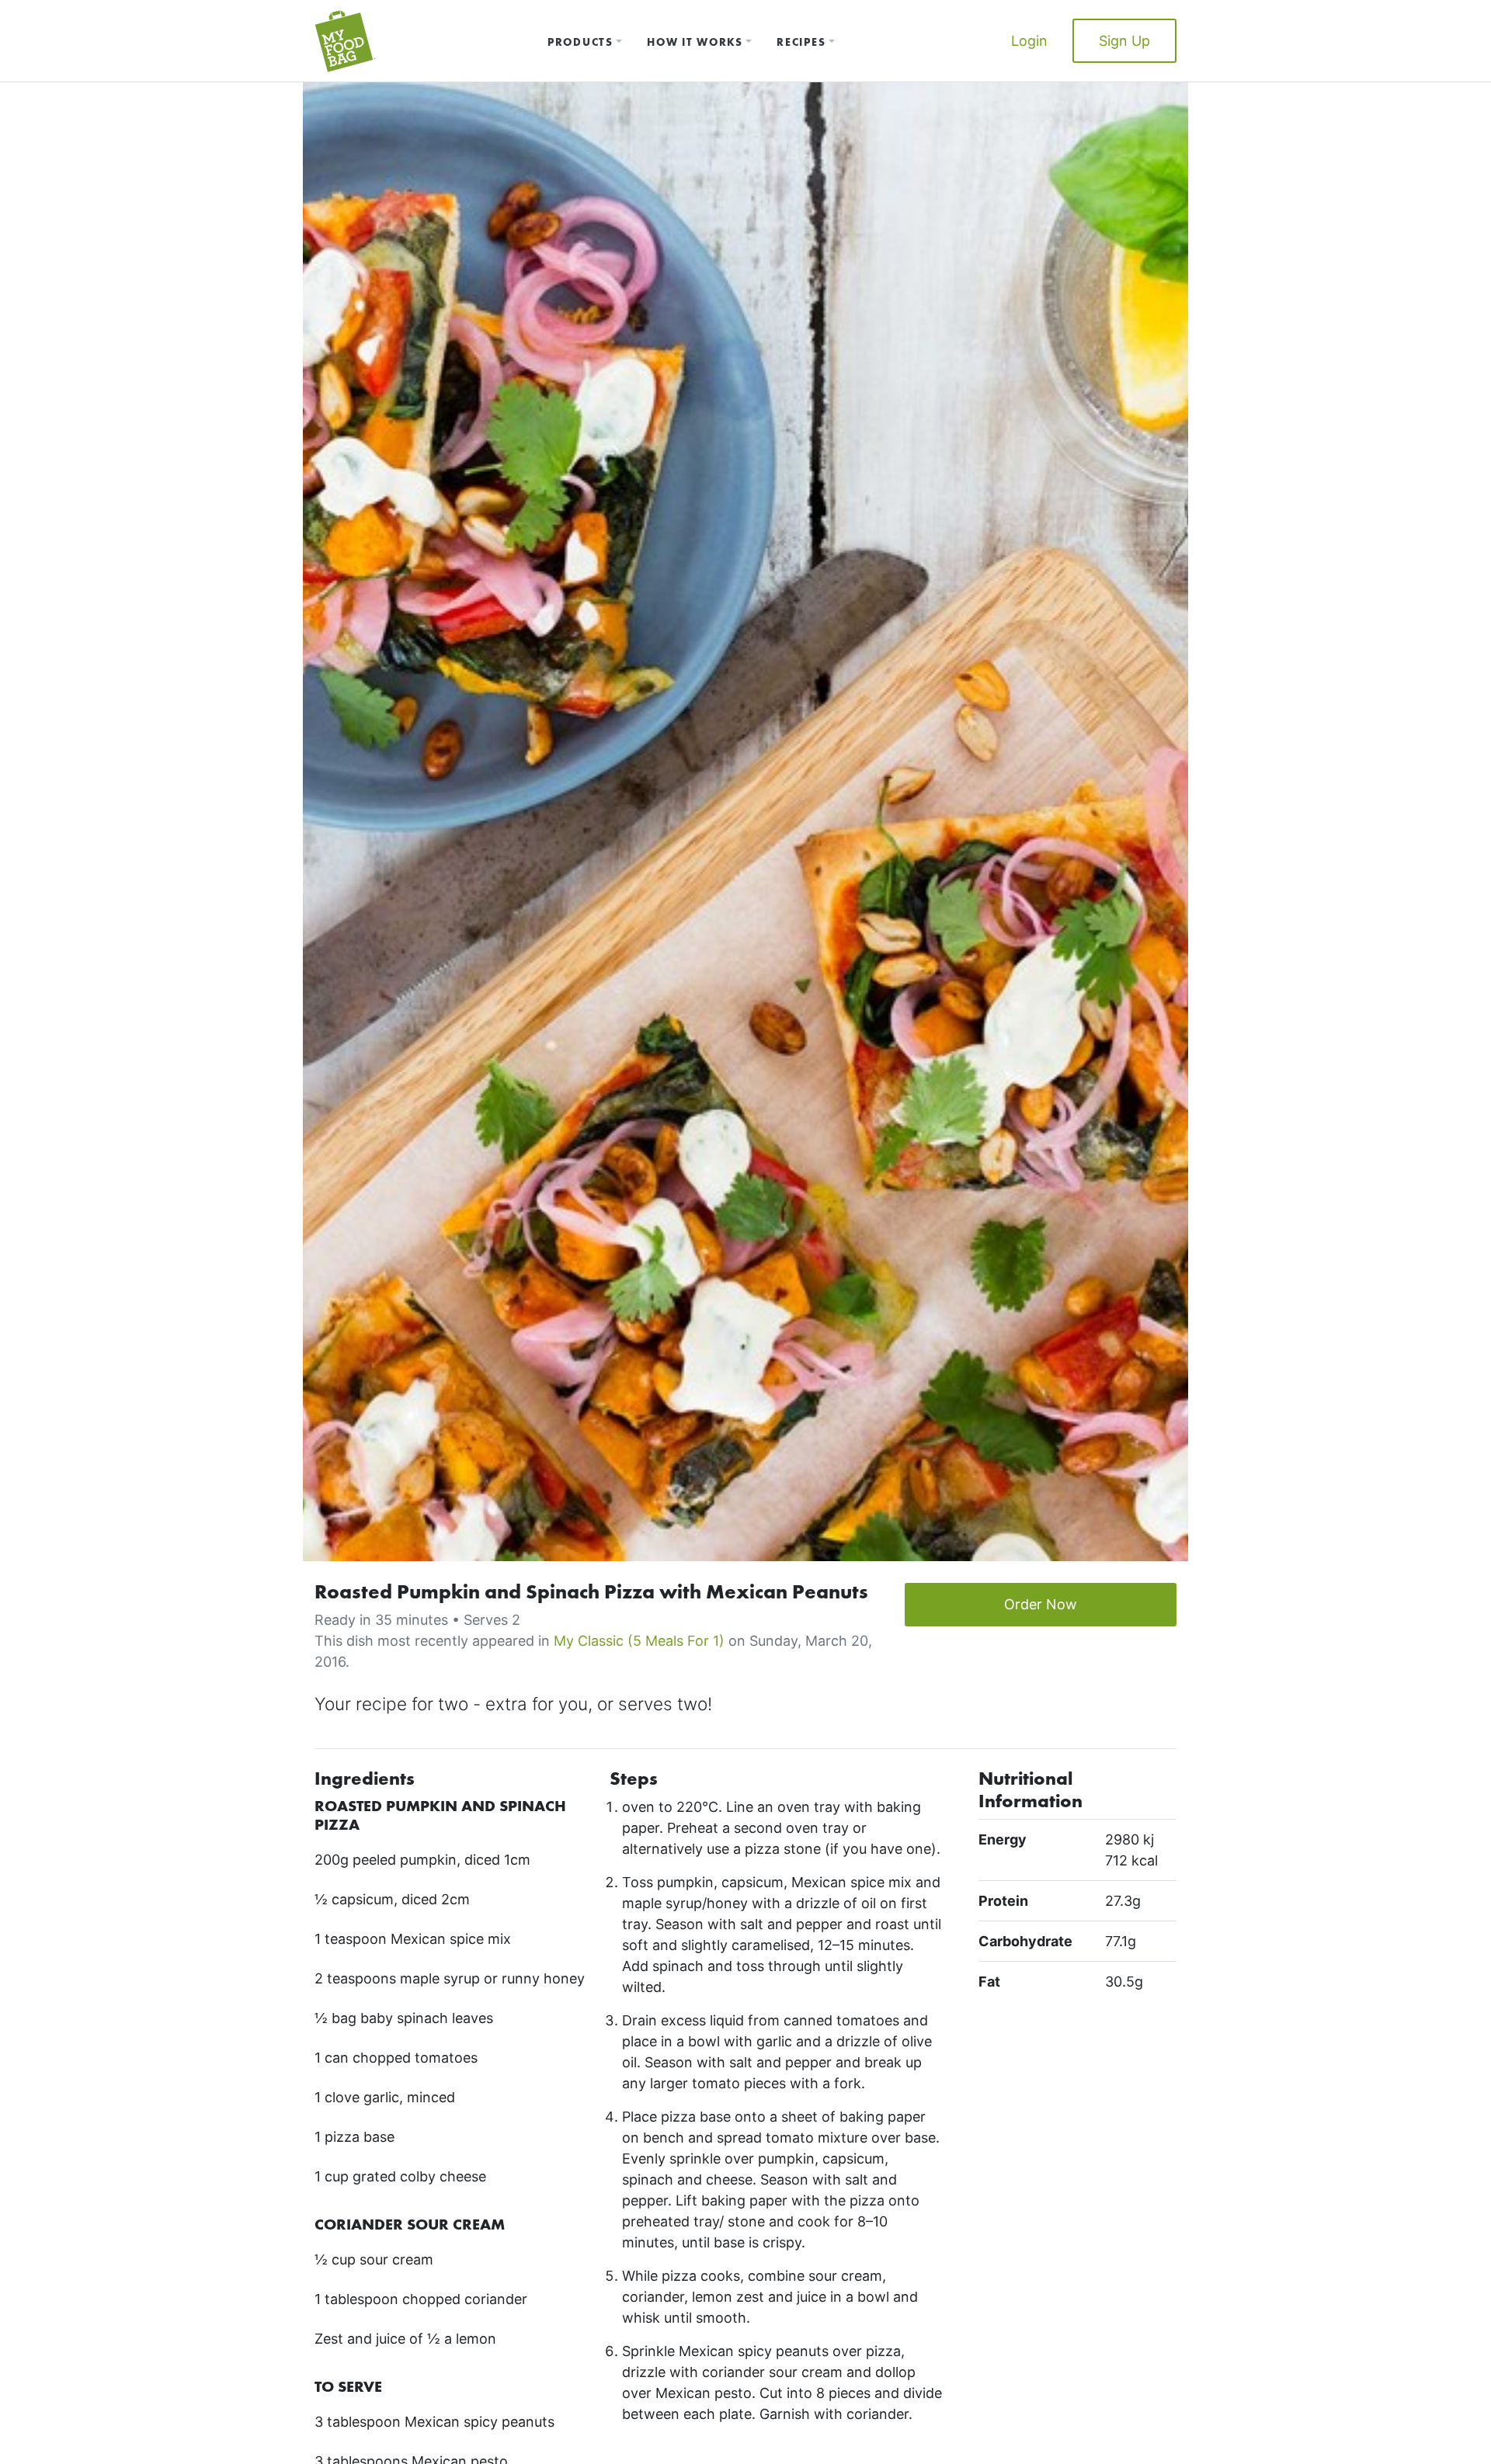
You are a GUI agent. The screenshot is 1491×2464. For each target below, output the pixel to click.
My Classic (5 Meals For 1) (639, 1641)
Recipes (801, 42)
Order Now (1041, 1604)
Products (580, 42)
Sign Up (1124, 41)
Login (1029, 41)
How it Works (695, 42)
